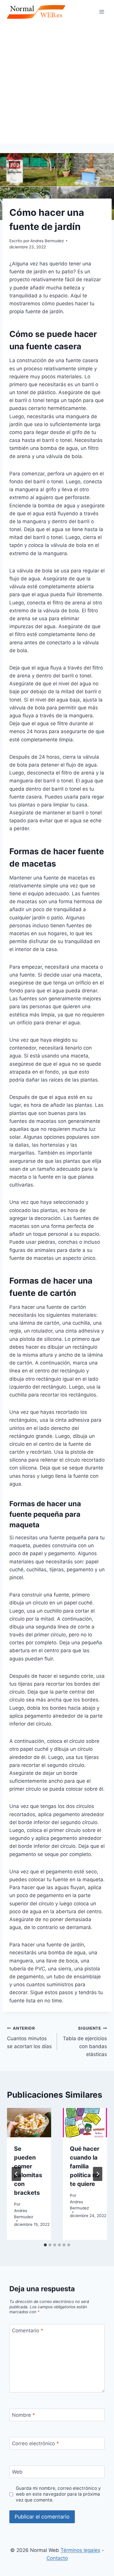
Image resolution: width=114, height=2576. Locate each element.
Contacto (57, 2558)
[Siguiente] (98, 2174)
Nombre (24, 2415)
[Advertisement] (57, 84)
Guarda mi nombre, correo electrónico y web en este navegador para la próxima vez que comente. (58, 2494)
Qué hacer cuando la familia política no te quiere (85, 2166)
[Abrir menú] (102, 12)
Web (17, 2472)
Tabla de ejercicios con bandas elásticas (85, 2042)
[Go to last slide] (16, 2174)
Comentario (28, 2331)
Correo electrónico (36, 2443)
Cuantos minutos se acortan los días (29, 2038)
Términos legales (80, 2550)
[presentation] (29, 2123)
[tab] (45, 2245)
